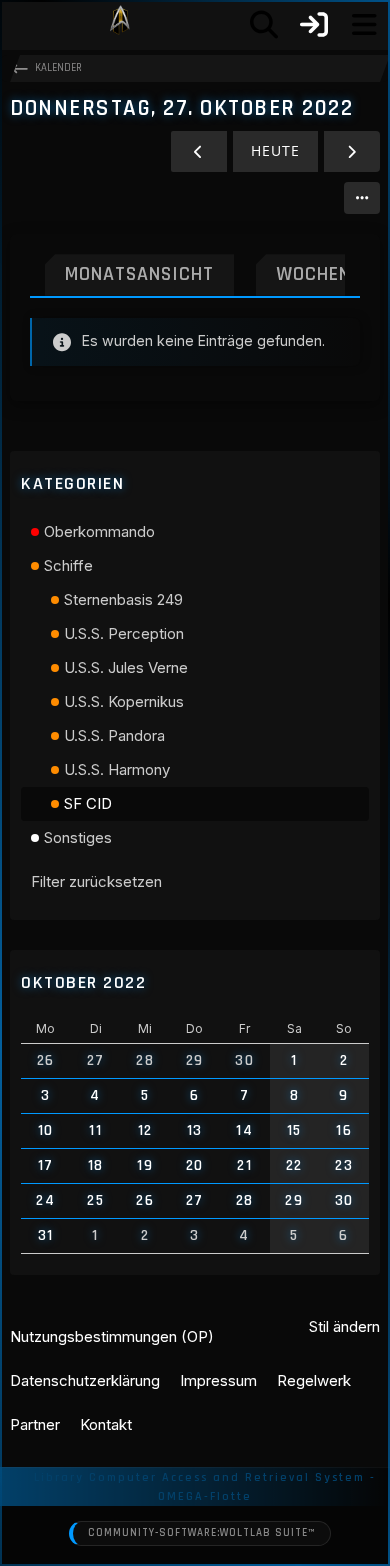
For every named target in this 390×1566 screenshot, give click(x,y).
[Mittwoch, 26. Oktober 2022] (199, 151)
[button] (362, 198)
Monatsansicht (139, 274)
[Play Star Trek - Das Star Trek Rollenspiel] (120, 25)
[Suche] (264, 25)
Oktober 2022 (83, 982)
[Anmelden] (314, 25)
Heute (275, 150)
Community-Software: (201, 1533)
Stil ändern (344, 1326)
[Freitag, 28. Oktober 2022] (352, 151)
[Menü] (364, 25)
